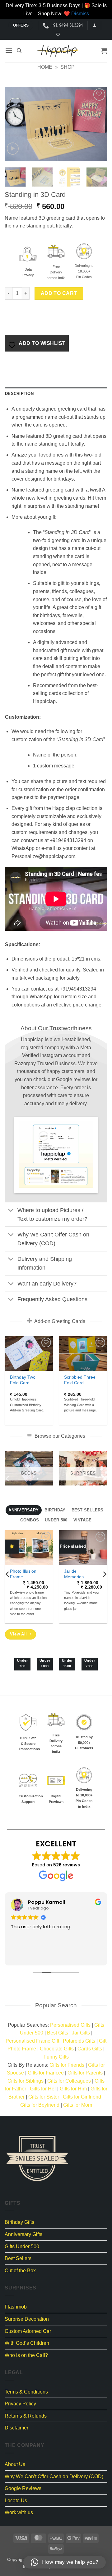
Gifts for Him (73, 2089)
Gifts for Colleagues (69, 2081)
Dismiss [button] (80, 14)
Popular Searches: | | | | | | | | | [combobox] (56, 2041)
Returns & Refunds (26, 2416)
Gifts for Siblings (26, 2081)
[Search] (19, 51)
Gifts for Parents (85, 2073)
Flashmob (16, 2307)
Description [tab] (19, 394)
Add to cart (59, 293)
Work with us (19, 2512)
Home (45, 67)
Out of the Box (20, 2271)
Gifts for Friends (67, 2065)
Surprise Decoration (27, 2319)
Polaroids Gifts (79, 2041)
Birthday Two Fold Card (23, 1380)
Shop (68, 67)
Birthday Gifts (19, 2222)
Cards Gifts (90, 2049)
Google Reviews (23, 2488)
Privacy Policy (20, 2404)
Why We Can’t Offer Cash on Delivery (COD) (54, 2476)
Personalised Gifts (70, 2025)
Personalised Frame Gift (32, 2041)
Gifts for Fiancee (46, 2073)
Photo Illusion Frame (23, 1574)
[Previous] (15, 124)
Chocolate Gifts (57, 2049)
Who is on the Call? (26, 2355)
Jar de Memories (74, 1574)
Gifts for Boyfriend (40, 2105)
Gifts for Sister (44, 2097)
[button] (94, 25)
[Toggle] (11, 1211)
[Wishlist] (57, 35)
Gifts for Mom (78, 2105)
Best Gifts (58, 2033)
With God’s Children (27, 2343)
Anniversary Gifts (23, 2234)
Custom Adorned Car (28, 2331)
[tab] (24, 1510)
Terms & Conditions (26, 2392)
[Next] (97, 124)
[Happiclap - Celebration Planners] (58, 51)
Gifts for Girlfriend (82, 2097)
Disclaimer (16, 2428)
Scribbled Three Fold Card (80, 1380)
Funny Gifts (56, 2057)
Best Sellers (18, 2258)
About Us (15, 2464)
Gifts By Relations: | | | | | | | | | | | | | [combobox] (56, 2085)
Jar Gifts (81, 2033)
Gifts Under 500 (22, 2247)
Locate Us (16, 2501)
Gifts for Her (43, 2089)
